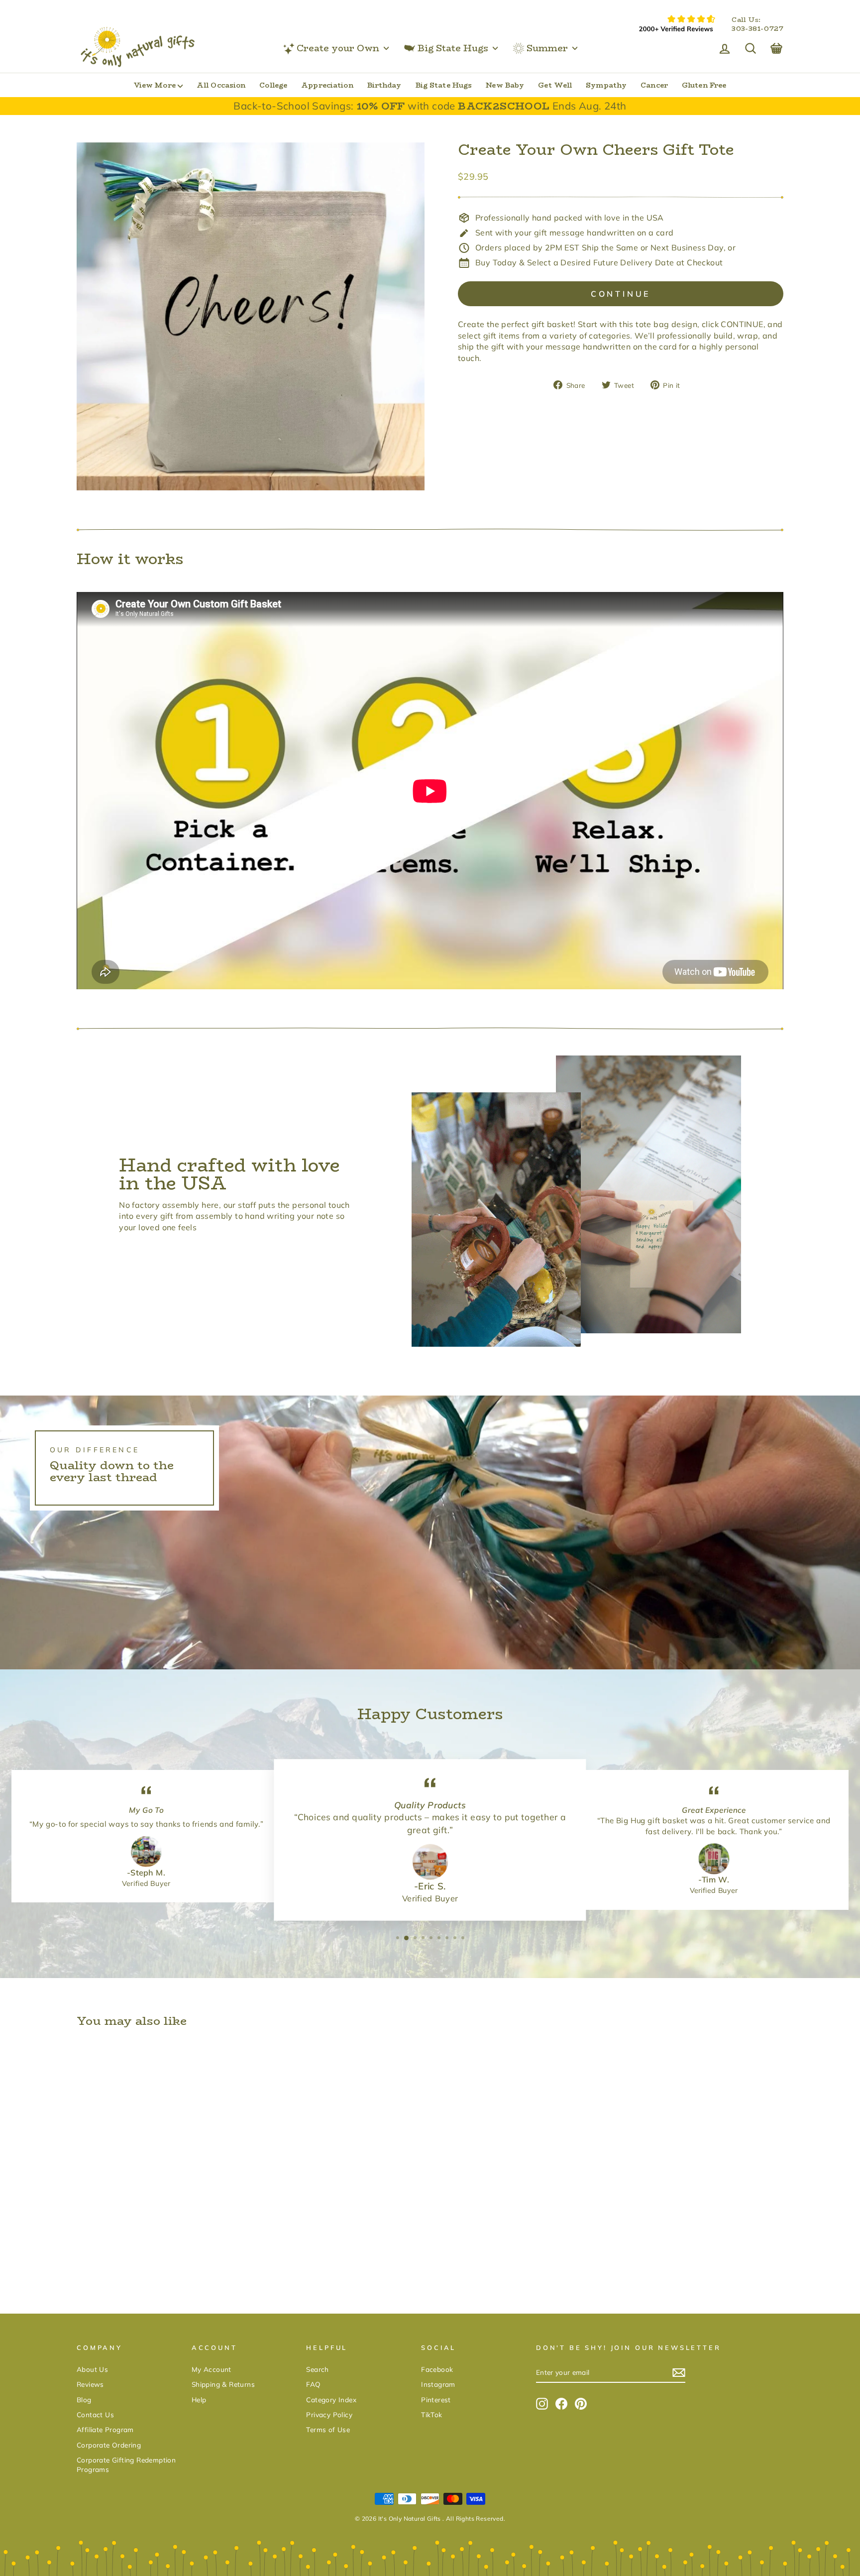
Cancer (654, 85)
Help (199, 2400)
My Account (212, 2369)
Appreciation (327, 85)
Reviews (90, 2384)
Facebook (437, 2369)
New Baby (505, 85)
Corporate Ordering (109, 2445)
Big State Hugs (453, 48)
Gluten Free (704, 85)
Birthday (384, 85)
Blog (84, 2400)
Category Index (331, 2400)
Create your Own (338, 48)
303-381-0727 (757, 29)
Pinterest (436, 2400)
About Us (92, 2369)
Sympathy (606, 85)
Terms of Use (328, 2429)
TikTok (431, 2414)
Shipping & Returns (223, 2384)
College (273, 85)
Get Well (555, 85)
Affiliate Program (105, 2429)
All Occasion (221, 85)
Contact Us (95, 2414)
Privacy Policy (329, 2414)
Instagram (438, 2384)
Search (317, 2369)
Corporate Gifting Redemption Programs (126, 2464)
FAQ (313, 2384)
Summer (547, 48)
